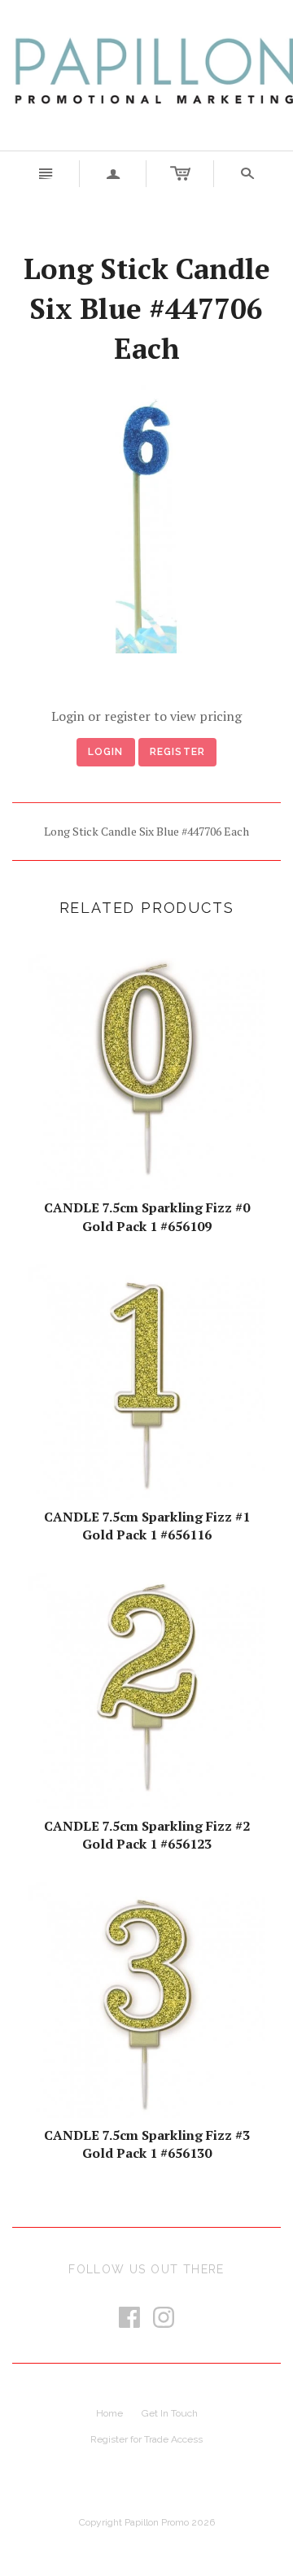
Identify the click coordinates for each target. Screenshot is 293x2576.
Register (178, 752)
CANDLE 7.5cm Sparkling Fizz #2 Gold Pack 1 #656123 (147, 1835)
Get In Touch (170, 2413)
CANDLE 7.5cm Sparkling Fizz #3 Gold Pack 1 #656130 (147, 2144)
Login (106, 752)
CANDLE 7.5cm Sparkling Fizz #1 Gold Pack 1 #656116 (147, 1526)
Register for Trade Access (146, 2439)
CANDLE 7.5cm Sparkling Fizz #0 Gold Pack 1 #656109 (147, 1216)
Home (109, 2413)
